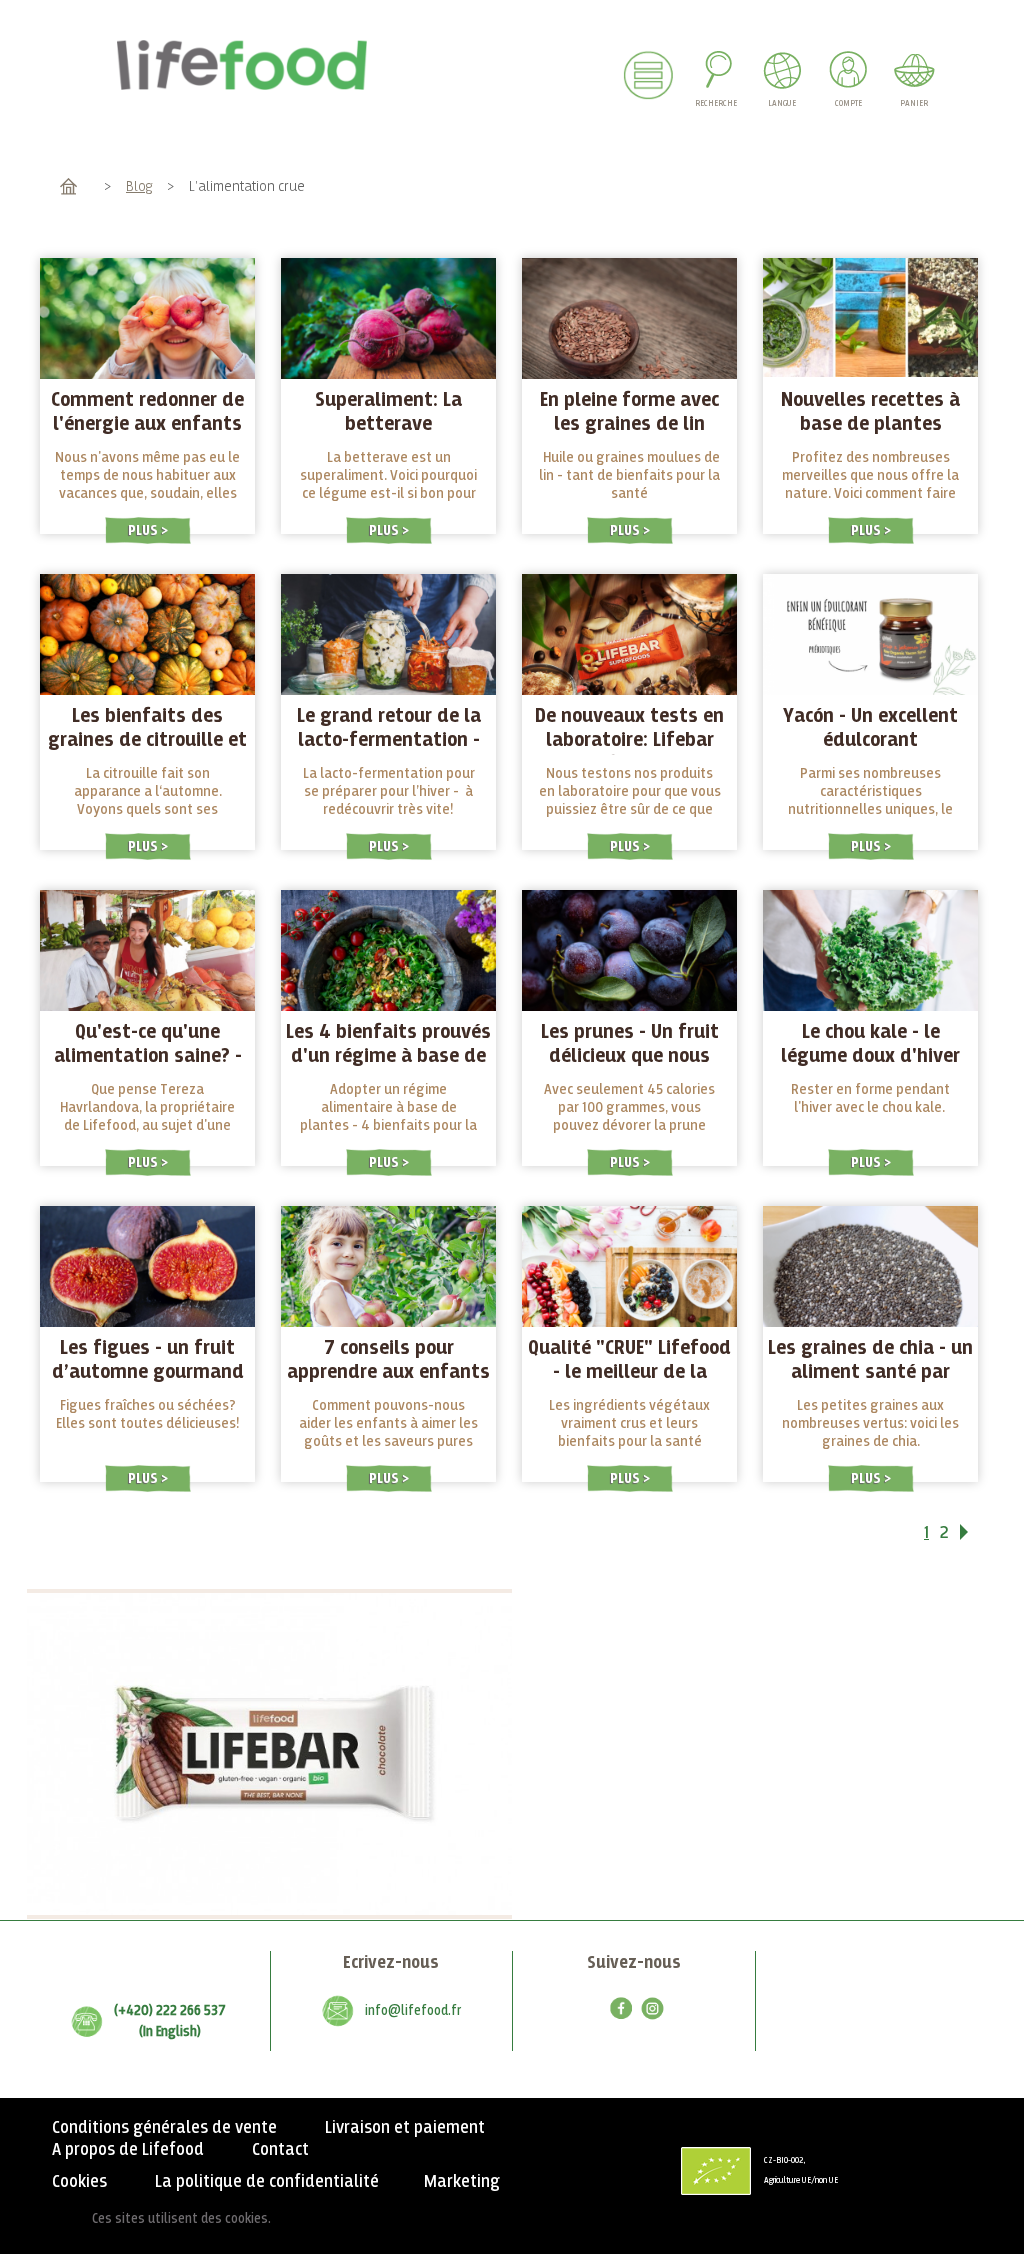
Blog (139, 186)
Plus (144, 530)
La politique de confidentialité (267, 2182)
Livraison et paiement (405, 2128)
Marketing (462, 2182)
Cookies (79, 2182)
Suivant (977, 1536)
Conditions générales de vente (164, 2128)
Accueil (68, 186)
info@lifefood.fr (413, 2011)
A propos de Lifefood (128, 2150)
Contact (280, 2150)
